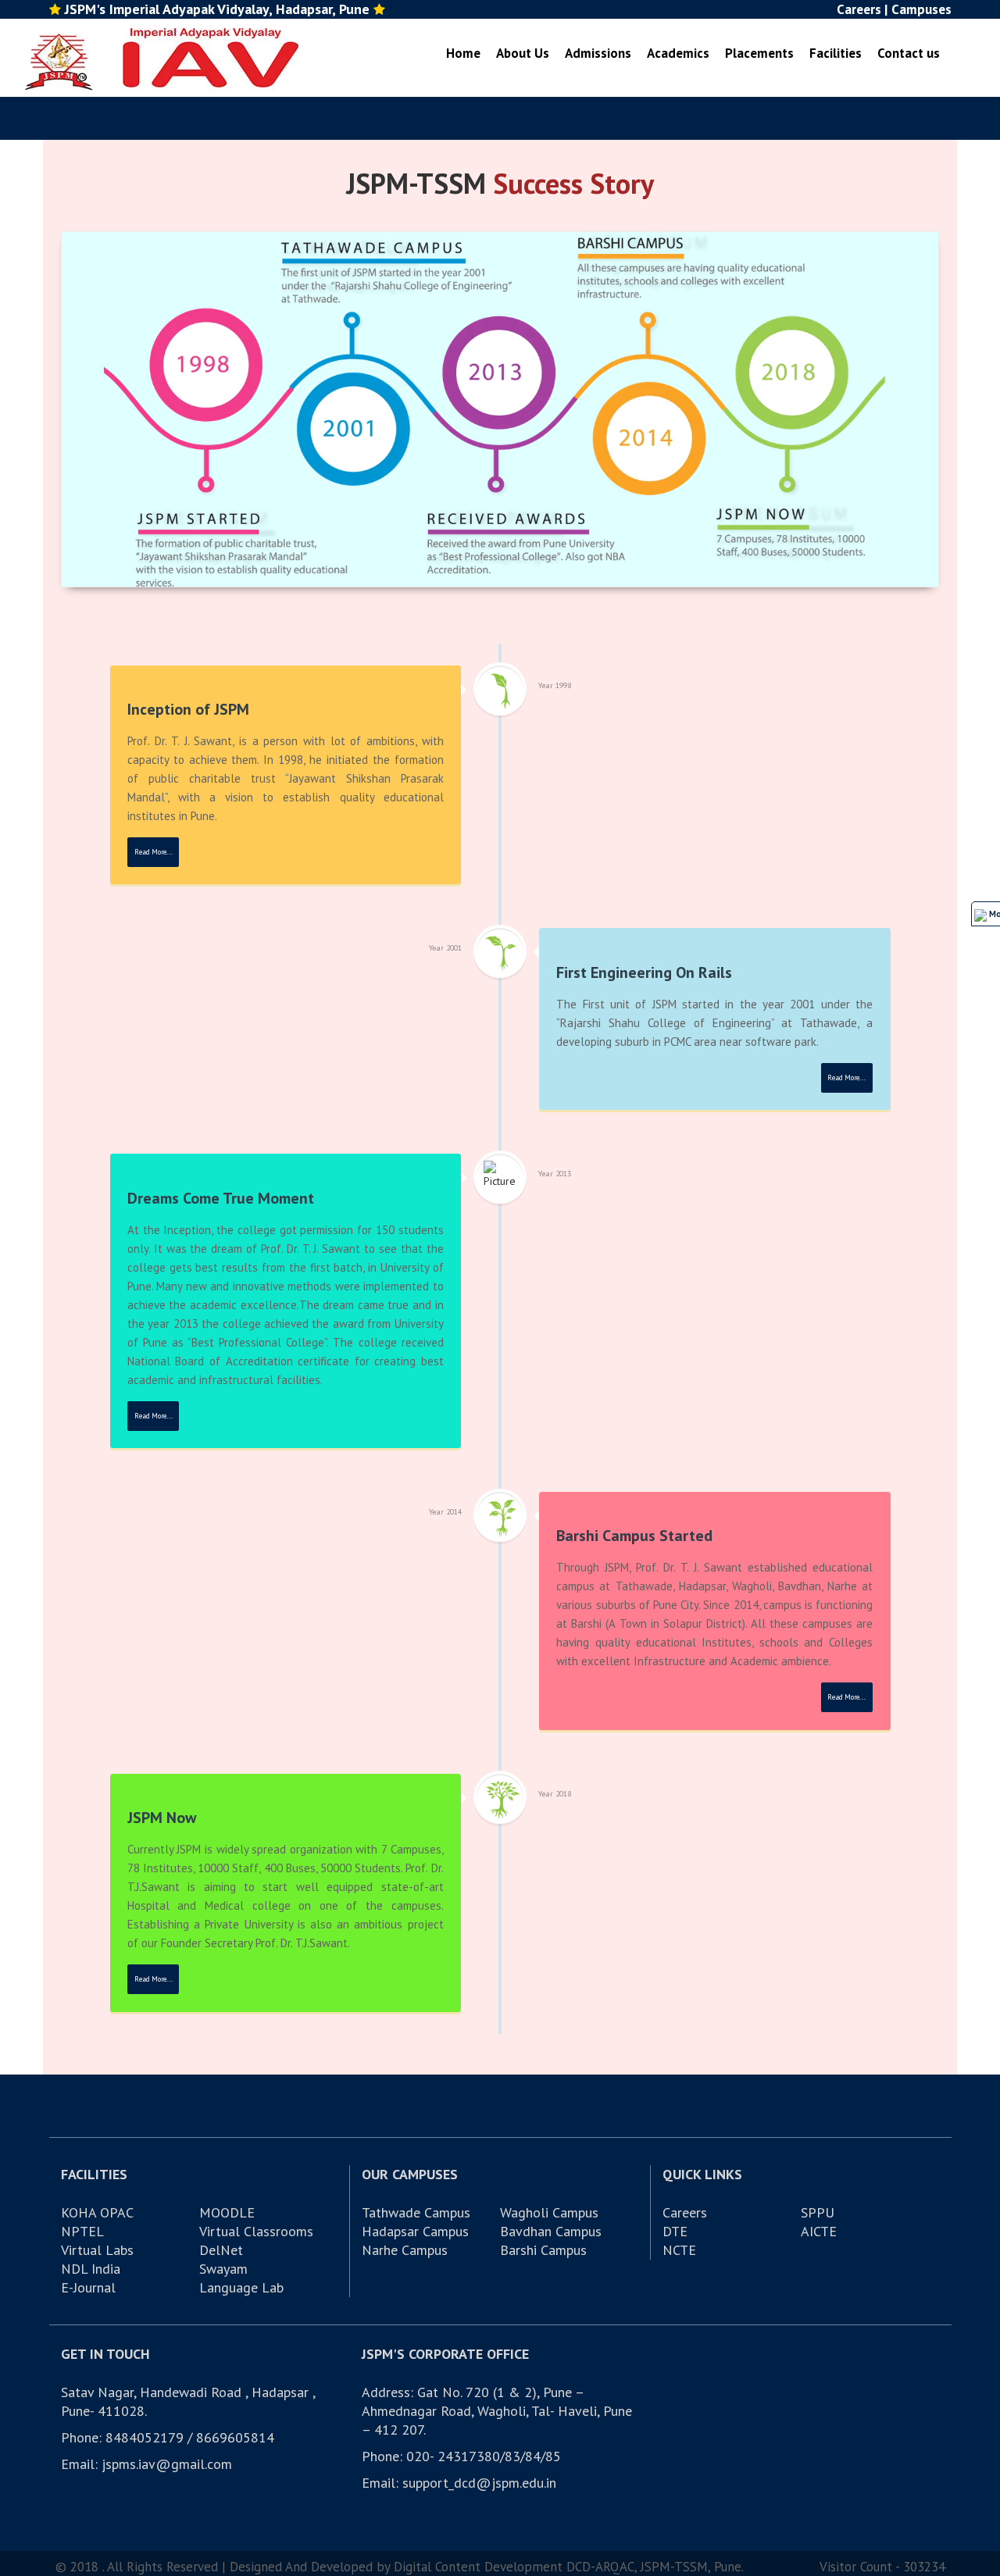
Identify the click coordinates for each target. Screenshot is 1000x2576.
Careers (685, 2212)
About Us (523, 53)
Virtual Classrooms (256, 2231)
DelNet (221, 2250)
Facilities (836, 53)
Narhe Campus (405, 2250)
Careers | (862, 9)
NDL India (91, 2269)
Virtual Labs (97, 2250)
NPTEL (82, 2231)
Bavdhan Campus (551, 2231)
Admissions (598, 53)
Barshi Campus (543, 2250)
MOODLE (227, 2212)
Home (463, 53)
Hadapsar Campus (415, 2231)
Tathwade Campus (416, 2212)
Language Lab (241, 2287)
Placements (759, 53)
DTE (675, 2231)
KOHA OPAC (97, 2212)
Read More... (154, 852)
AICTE (819, 2231)
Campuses (921, 9)
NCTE (679, 2250)
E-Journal (88, 2287)
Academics (678, 53)
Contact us (909, 53)
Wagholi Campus (549, 2212)
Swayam (223, 2269)
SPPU (818, 2212)
